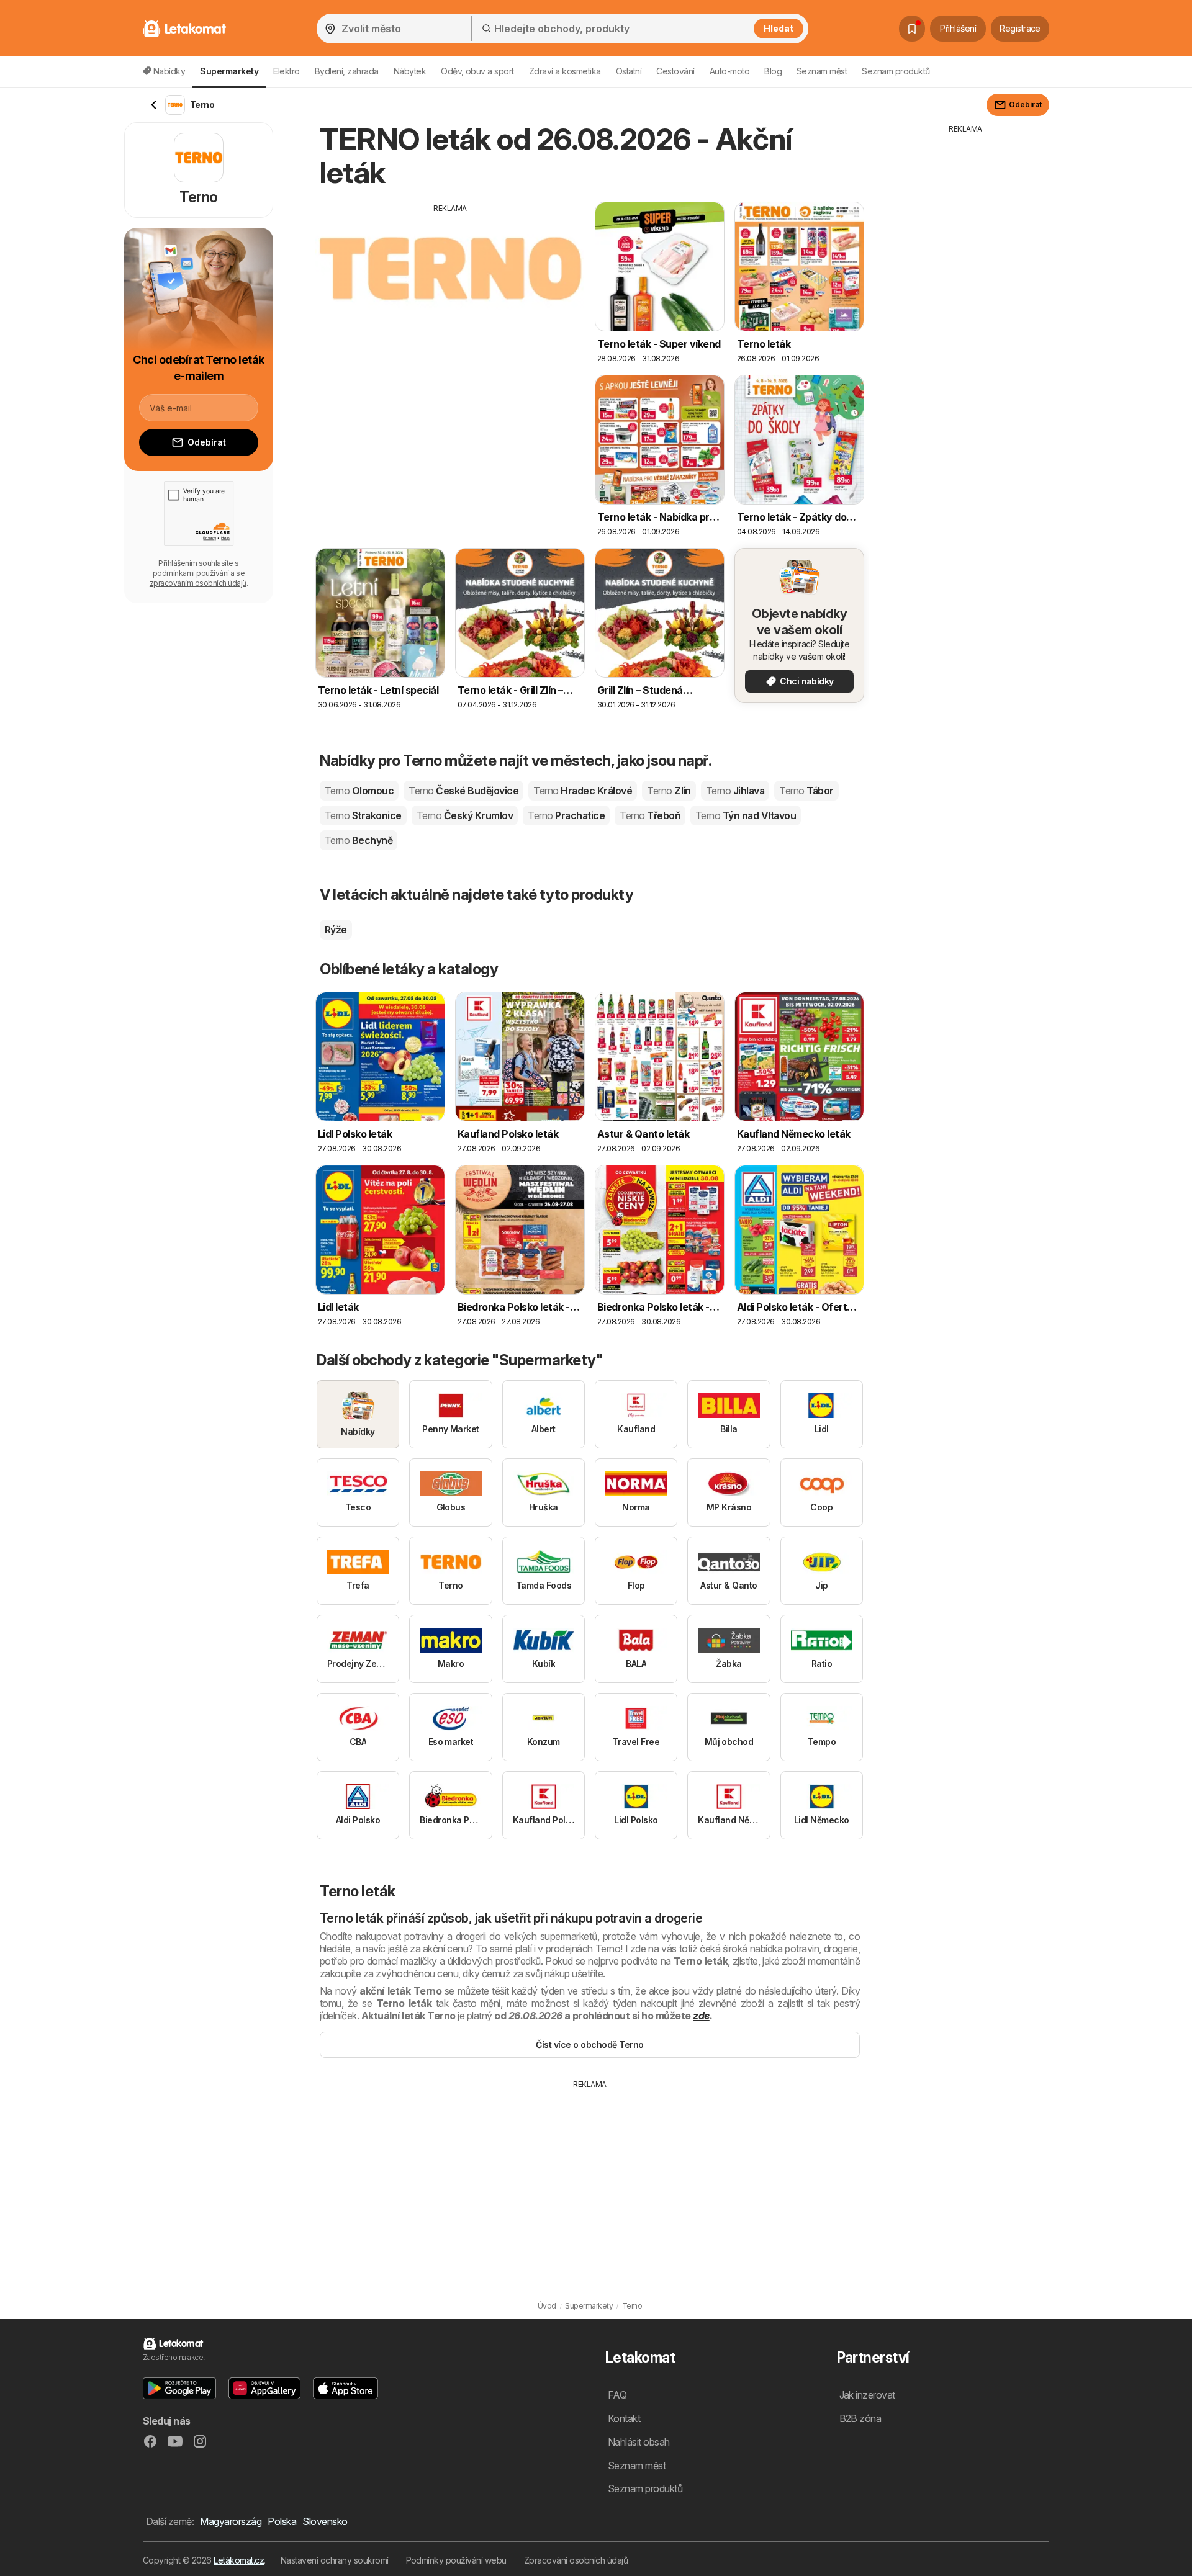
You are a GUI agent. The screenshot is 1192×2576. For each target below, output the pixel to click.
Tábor (806, 791)
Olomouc (359, 791)
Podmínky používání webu (456, 2560)
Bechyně (359, 840)
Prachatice (566, 815)
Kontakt (624, 2418)
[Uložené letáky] (912, 29)
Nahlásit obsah (639, 2442)
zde (701, 2016)
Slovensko (325, 2521)
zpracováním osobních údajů (198, 583)
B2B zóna (860, 2418)
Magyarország (231, 2521)
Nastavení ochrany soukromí (335, 2560)
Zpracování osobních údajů (576, 2560)
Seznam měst (822, 71)
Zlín (669, 791)
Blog (773, 71)
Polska (282, 2521)
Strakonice (363, 815)
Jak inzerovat (867, 2395)
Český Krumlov (465, 815)
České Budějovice (463, 791)
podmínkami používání (191, 573)
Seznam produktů (896, 71)
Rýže (336, 930)
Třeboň (650, 815)
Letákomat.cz (239, 2560)
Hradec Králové (583, 791)
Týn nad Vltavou (746, 815)
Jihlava (735, 791)
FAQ (617, 2395)
